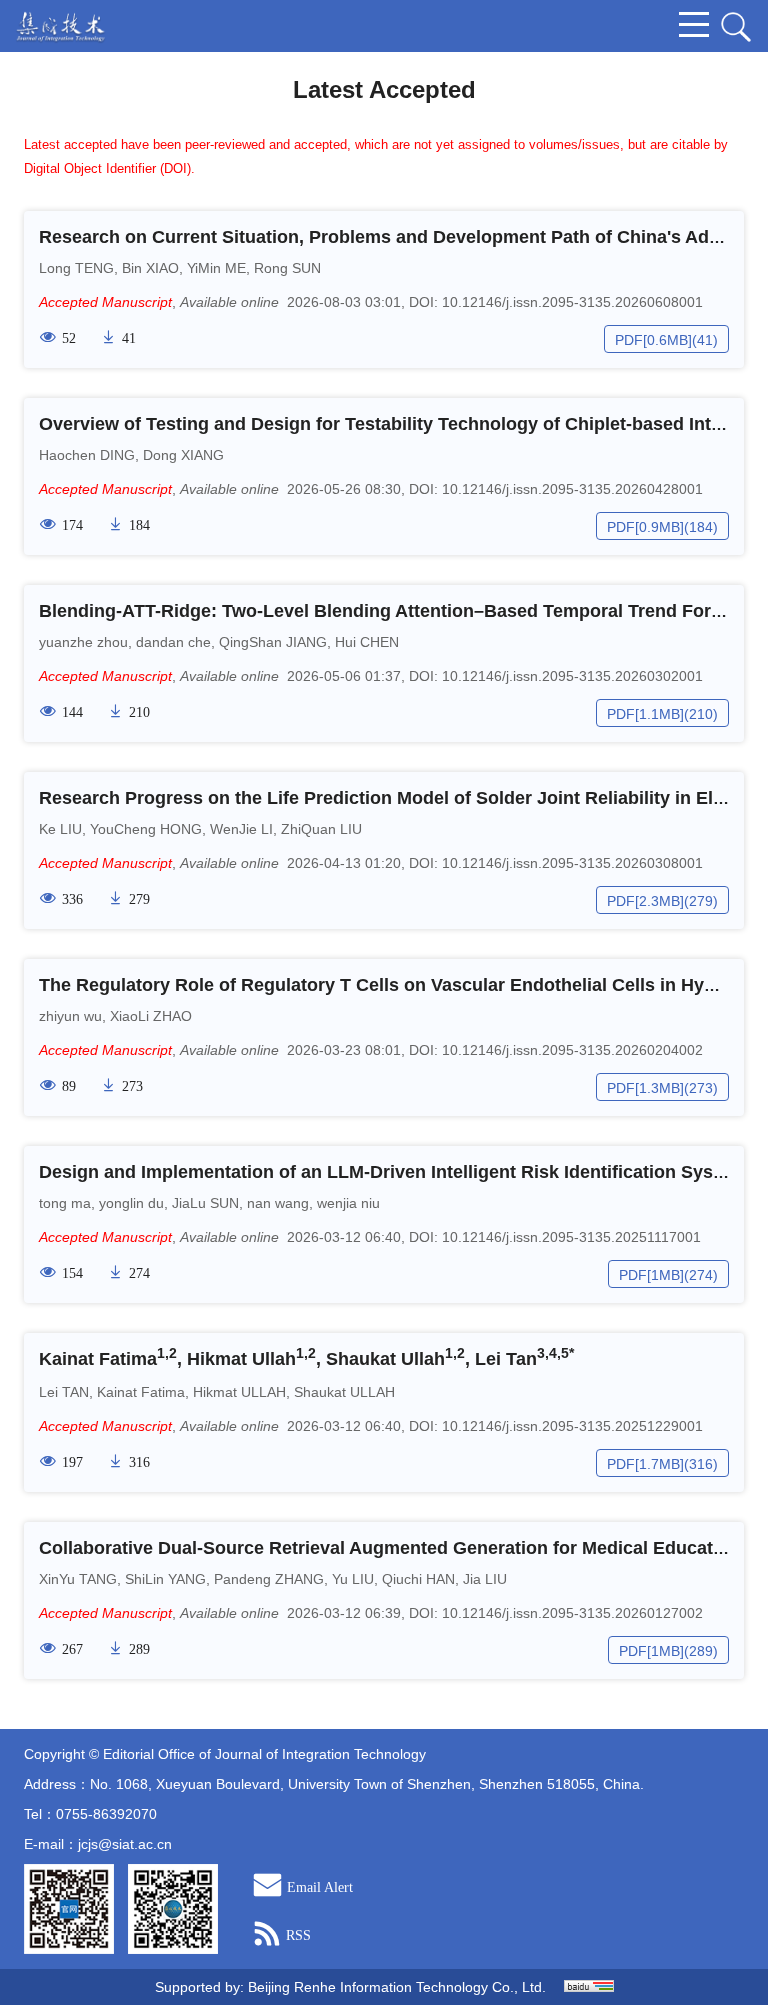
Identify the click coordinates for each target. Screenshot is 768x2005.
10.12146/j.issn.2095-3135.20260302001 (572, 676)
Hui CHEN (367, 642)
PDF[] (653, 340)
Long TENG (76, 268)
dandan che (173, 642)
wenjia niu (348, 1203)
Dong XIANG (183, 455)
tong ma (65, 1203)
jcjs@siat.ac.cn (125, 1844)
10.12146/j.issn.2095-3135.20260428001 (572, 489)
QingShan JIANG (273, 642)
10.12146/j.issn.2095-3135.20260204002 (572, 1050)
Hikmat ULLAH (239, 1392)
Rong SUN (287, 268)
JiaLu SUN (205, 1203)
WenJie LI (241, 829)
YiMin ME (216, 268)
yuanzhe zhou (83, 642)
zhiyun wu (70, 1016)
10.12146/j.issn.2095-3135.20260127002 (572, 1613)
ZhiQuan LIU (321, 829)
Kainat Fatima (141, 1392)
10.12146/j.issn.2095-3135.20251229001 (572, 1426)
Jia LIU (485, 1579)
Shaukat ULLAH (344, 1392)
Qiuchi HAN (418, 1579)
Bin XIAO (150, 268)
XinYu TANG (78, 1579)
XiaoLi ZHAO (151, 1016)
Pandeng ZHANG (269, 1579)
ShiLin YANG (165, 1579)
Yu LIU (353, 1579)
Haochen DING (87, 455)
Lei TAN (64, 1392)
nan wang (278, 1203)
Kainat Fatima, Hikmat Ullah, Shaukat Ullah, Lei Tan (306, 1359)
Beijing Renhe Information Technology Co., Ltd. (397, 1987)
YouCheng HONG (146, 829)
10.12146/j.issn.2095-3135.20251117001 (571, 1237)
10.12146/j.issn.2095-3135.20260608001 (572, 302)
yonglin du (131, 1203)
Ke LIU (60, 829)
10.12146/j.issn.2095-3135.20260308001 (572, 863)
